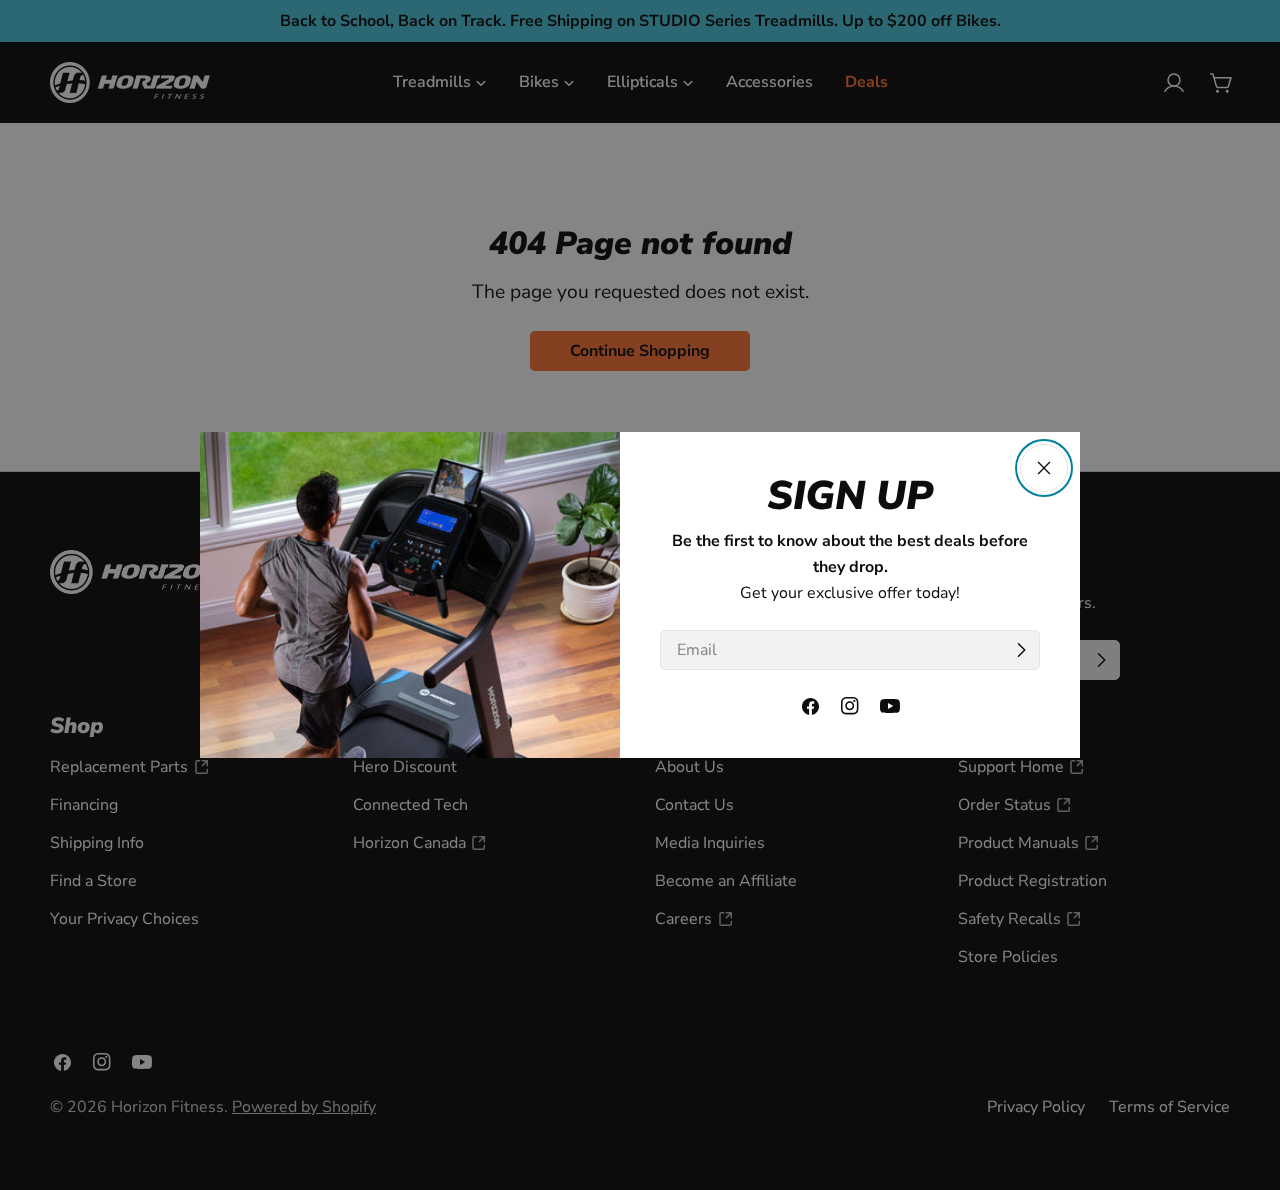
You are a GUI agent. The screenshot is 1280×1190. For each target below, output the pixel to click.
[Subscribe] (1021, 650)
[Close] (1044, 468)
